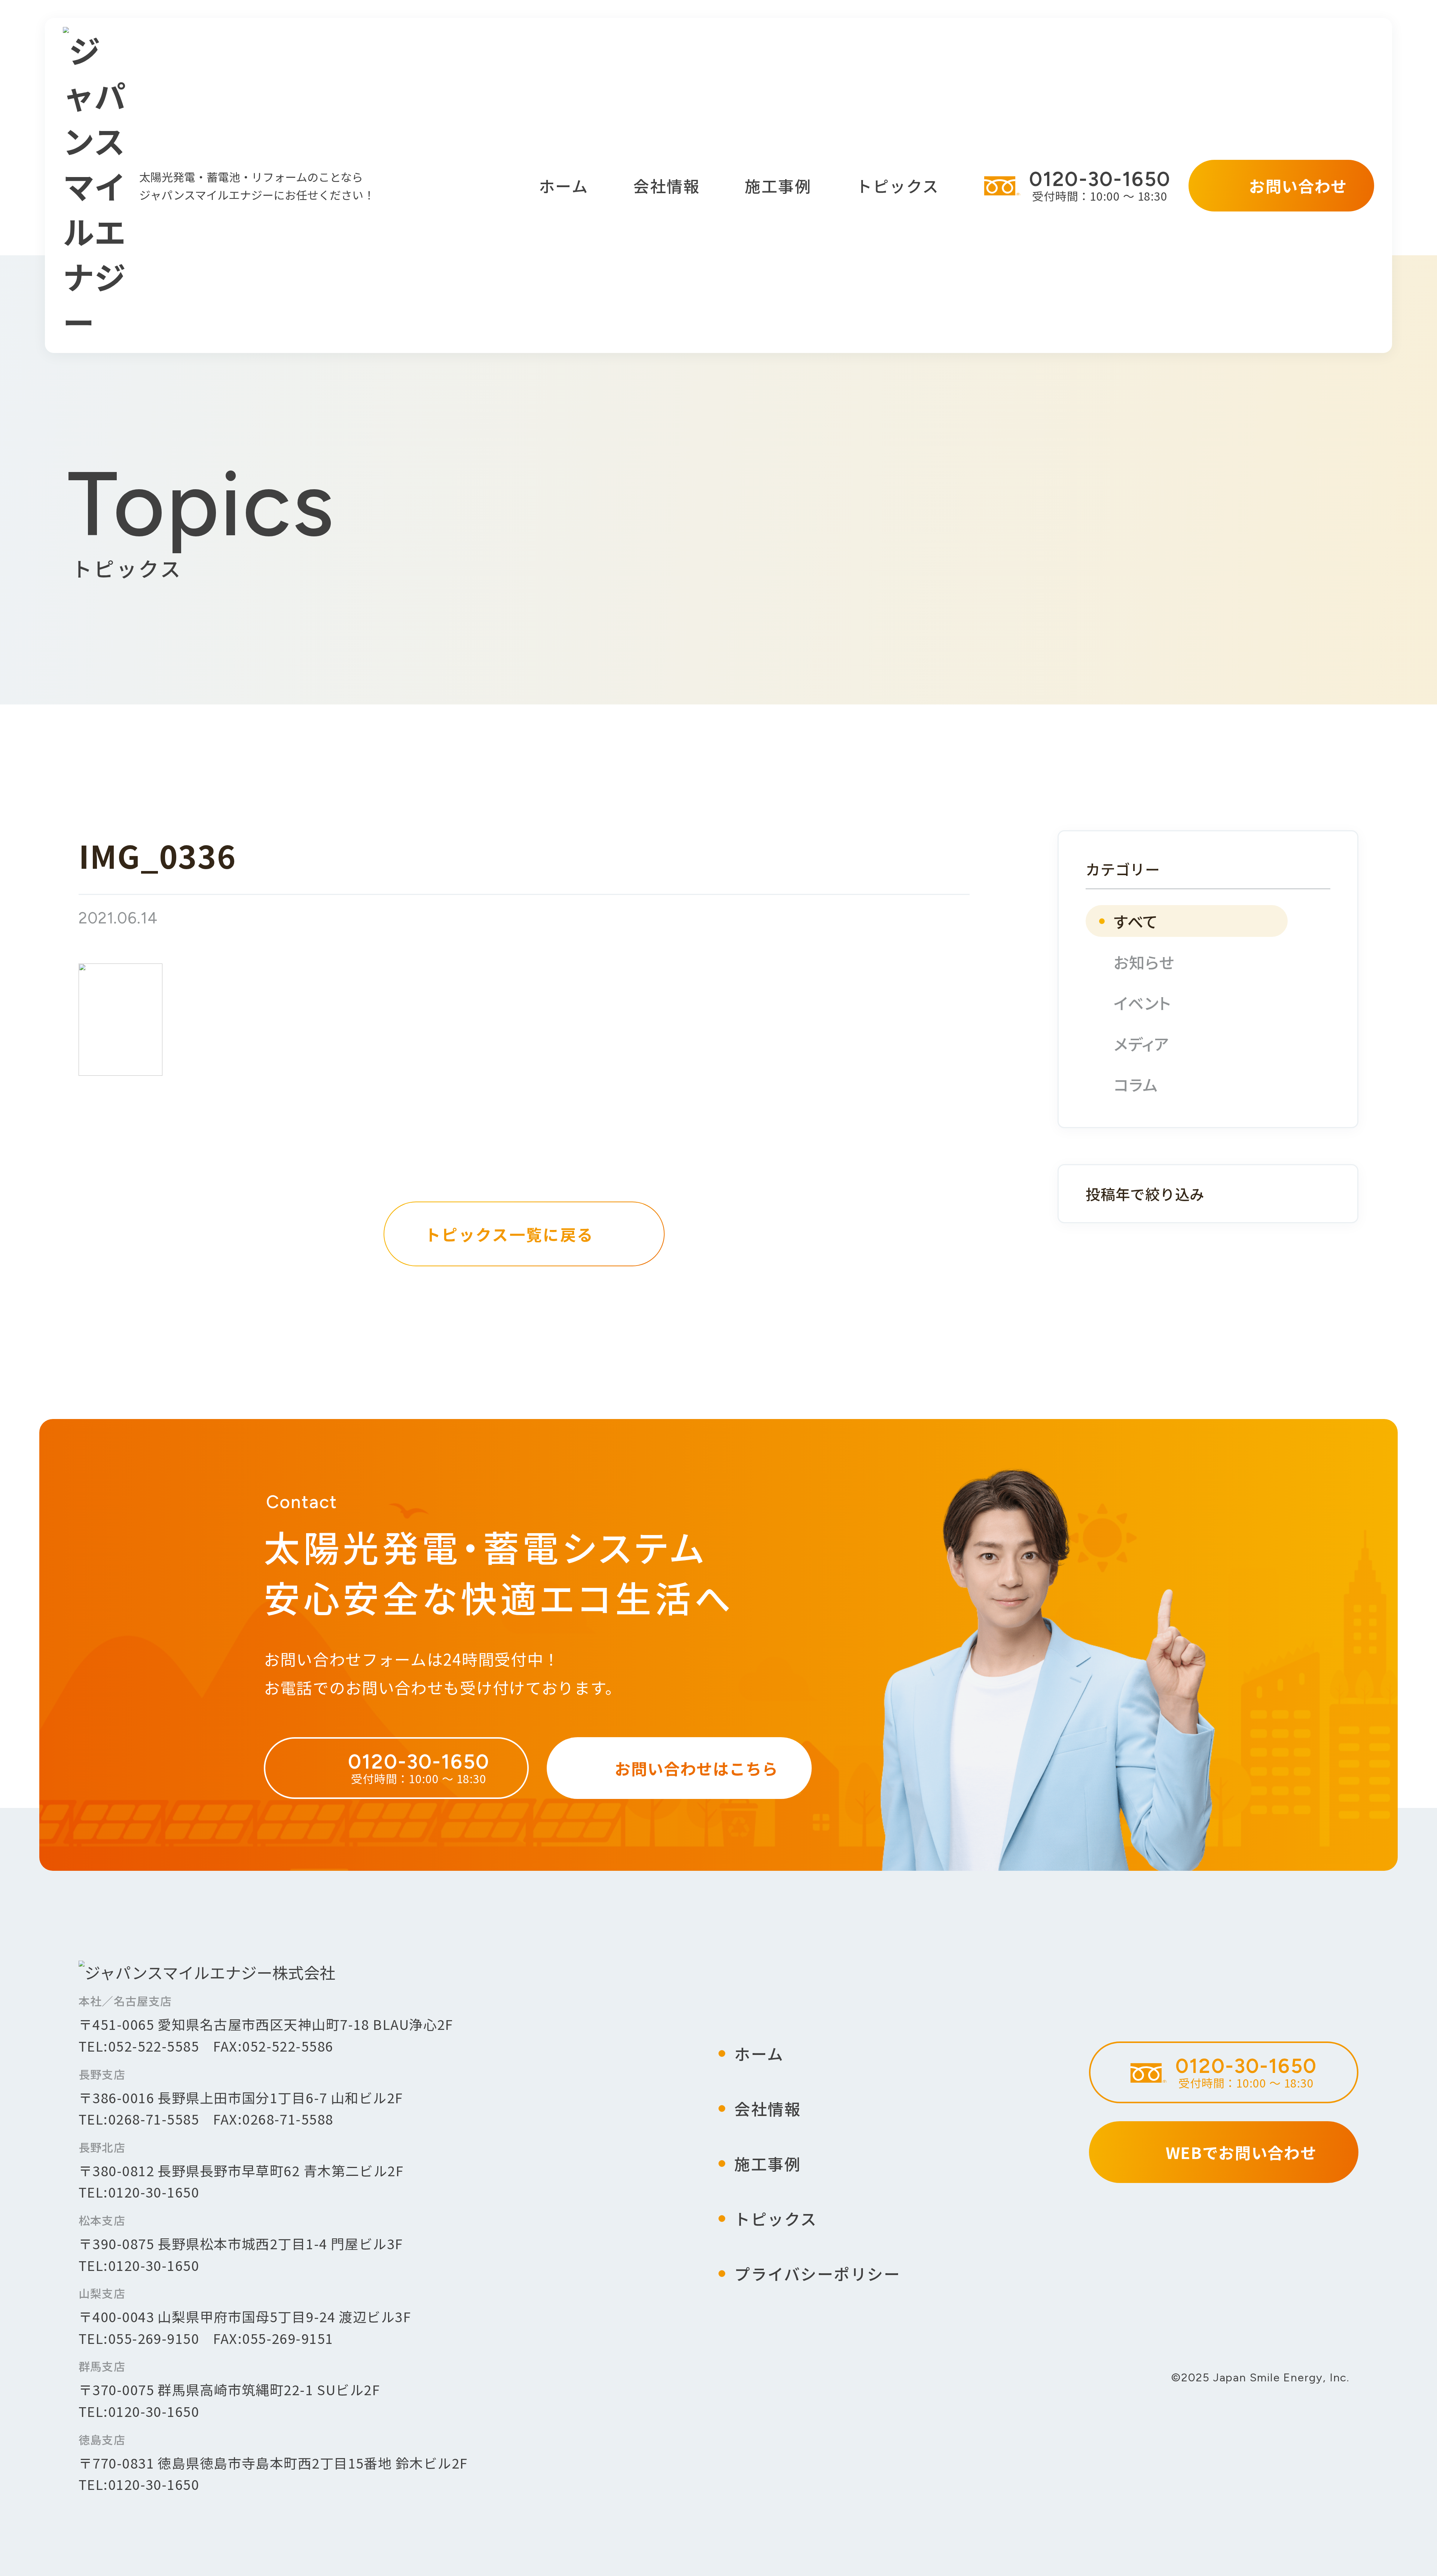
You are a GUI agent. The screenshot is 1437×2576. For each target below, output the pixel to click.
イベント (1142, 1003)
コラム (1136, 1084)
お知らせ (1144, 962)
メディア (1141, 1043)
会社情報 (666, 185)
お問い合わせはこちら (697, 1768)
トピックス (898, 185)
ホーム (564, 185)
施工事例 (778, 185)
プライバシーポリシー (817, 2273)
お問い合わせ (1298, 185)
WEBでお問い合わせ (1241, 2152)
